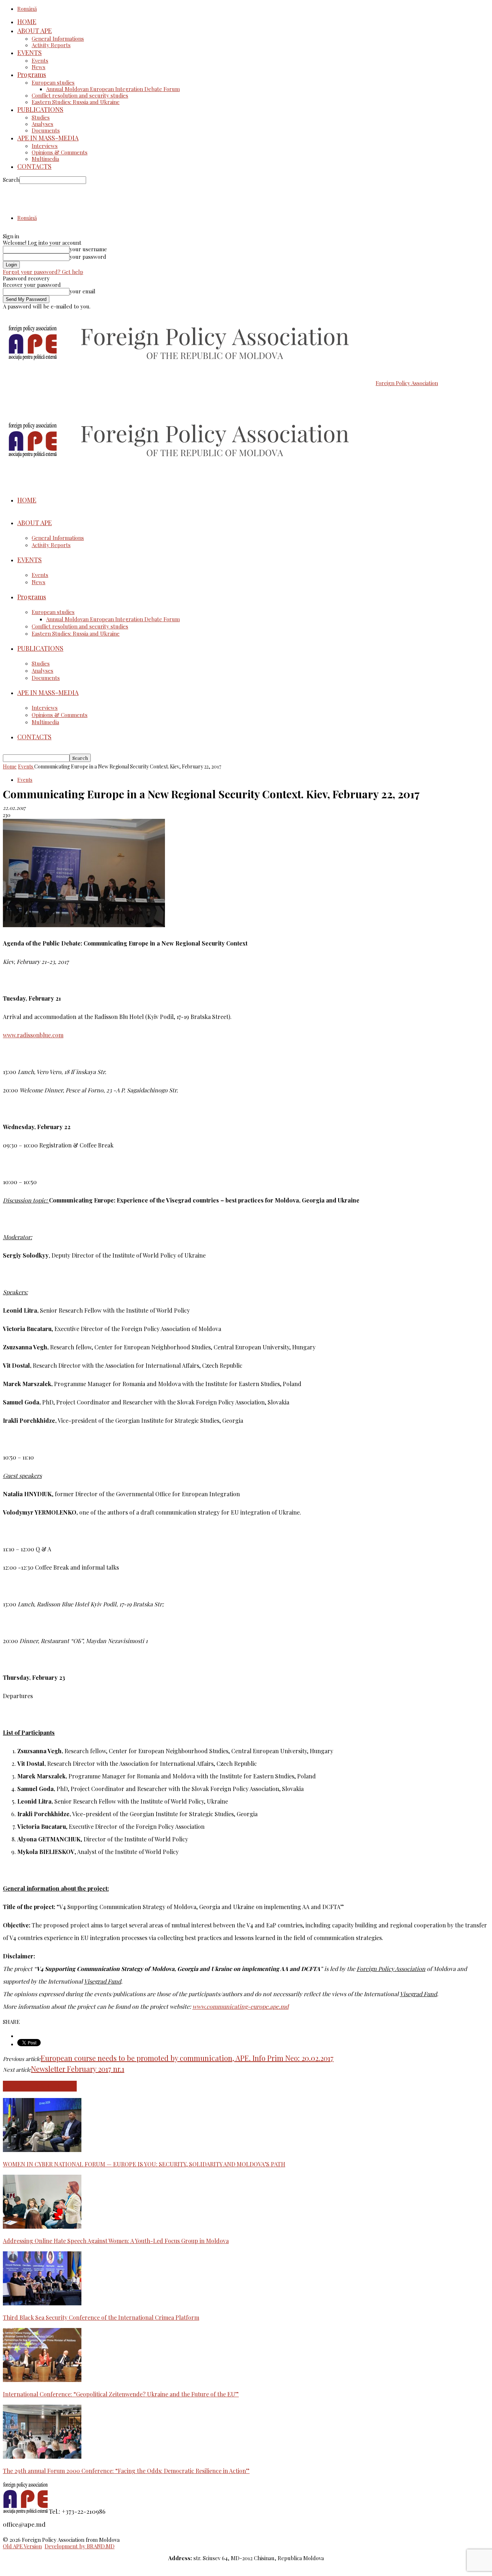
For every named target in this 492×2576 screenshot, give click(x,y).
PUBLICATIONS (40, 109)
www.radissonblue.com (33, 1035)
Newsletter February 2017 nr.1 (78, 2069)
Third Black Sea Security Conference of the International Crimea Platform (101, 2317)
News (39, 67)
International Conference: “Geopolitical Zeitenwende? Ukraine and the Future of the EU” (121, 2394)
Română (27, 9)
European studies (53, 82)
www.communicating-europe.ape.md (240, 2006)
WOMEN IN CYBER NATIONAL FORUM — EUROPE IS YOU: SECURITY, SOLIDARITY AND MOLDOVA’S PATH (144, 2164)
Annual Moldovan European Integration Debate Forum (113, 89)
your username (88, 249)
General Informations (58, 39)
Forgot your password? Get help (43, 272)
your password (88, 257)
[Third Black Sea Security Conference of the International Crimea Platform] (42, 2303)
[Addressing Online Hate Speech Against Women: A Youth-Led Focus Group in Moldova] (42, 2227)
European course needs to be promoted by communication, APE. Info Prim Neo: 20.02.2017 (187, 2058)
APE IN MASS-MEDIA (48, 138)
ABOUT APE (35, 31)
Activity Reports (51, 45)
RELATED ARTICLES (40, 2086)
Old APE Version (22, 2546)
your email (82, 291)
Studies (41, 117)
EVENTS (30, 53)
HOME (27, 22)
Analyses (43, 124)
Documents (46, 130)
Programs (32, 75)
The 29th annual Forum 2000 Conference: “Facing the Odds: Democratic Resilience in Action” (126, 2471)
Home (10, 766)
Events (40, 60)
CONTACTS (34, 166)
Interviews (45, 146)
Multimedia (45, 159)
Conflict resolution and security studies (80, 95)
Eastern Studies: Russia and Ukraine (76, 102)
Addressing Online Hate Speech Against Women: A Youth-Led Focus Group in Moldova (116, 2241)
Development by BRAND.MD (80, 2546)
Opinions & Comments (60, 152)
